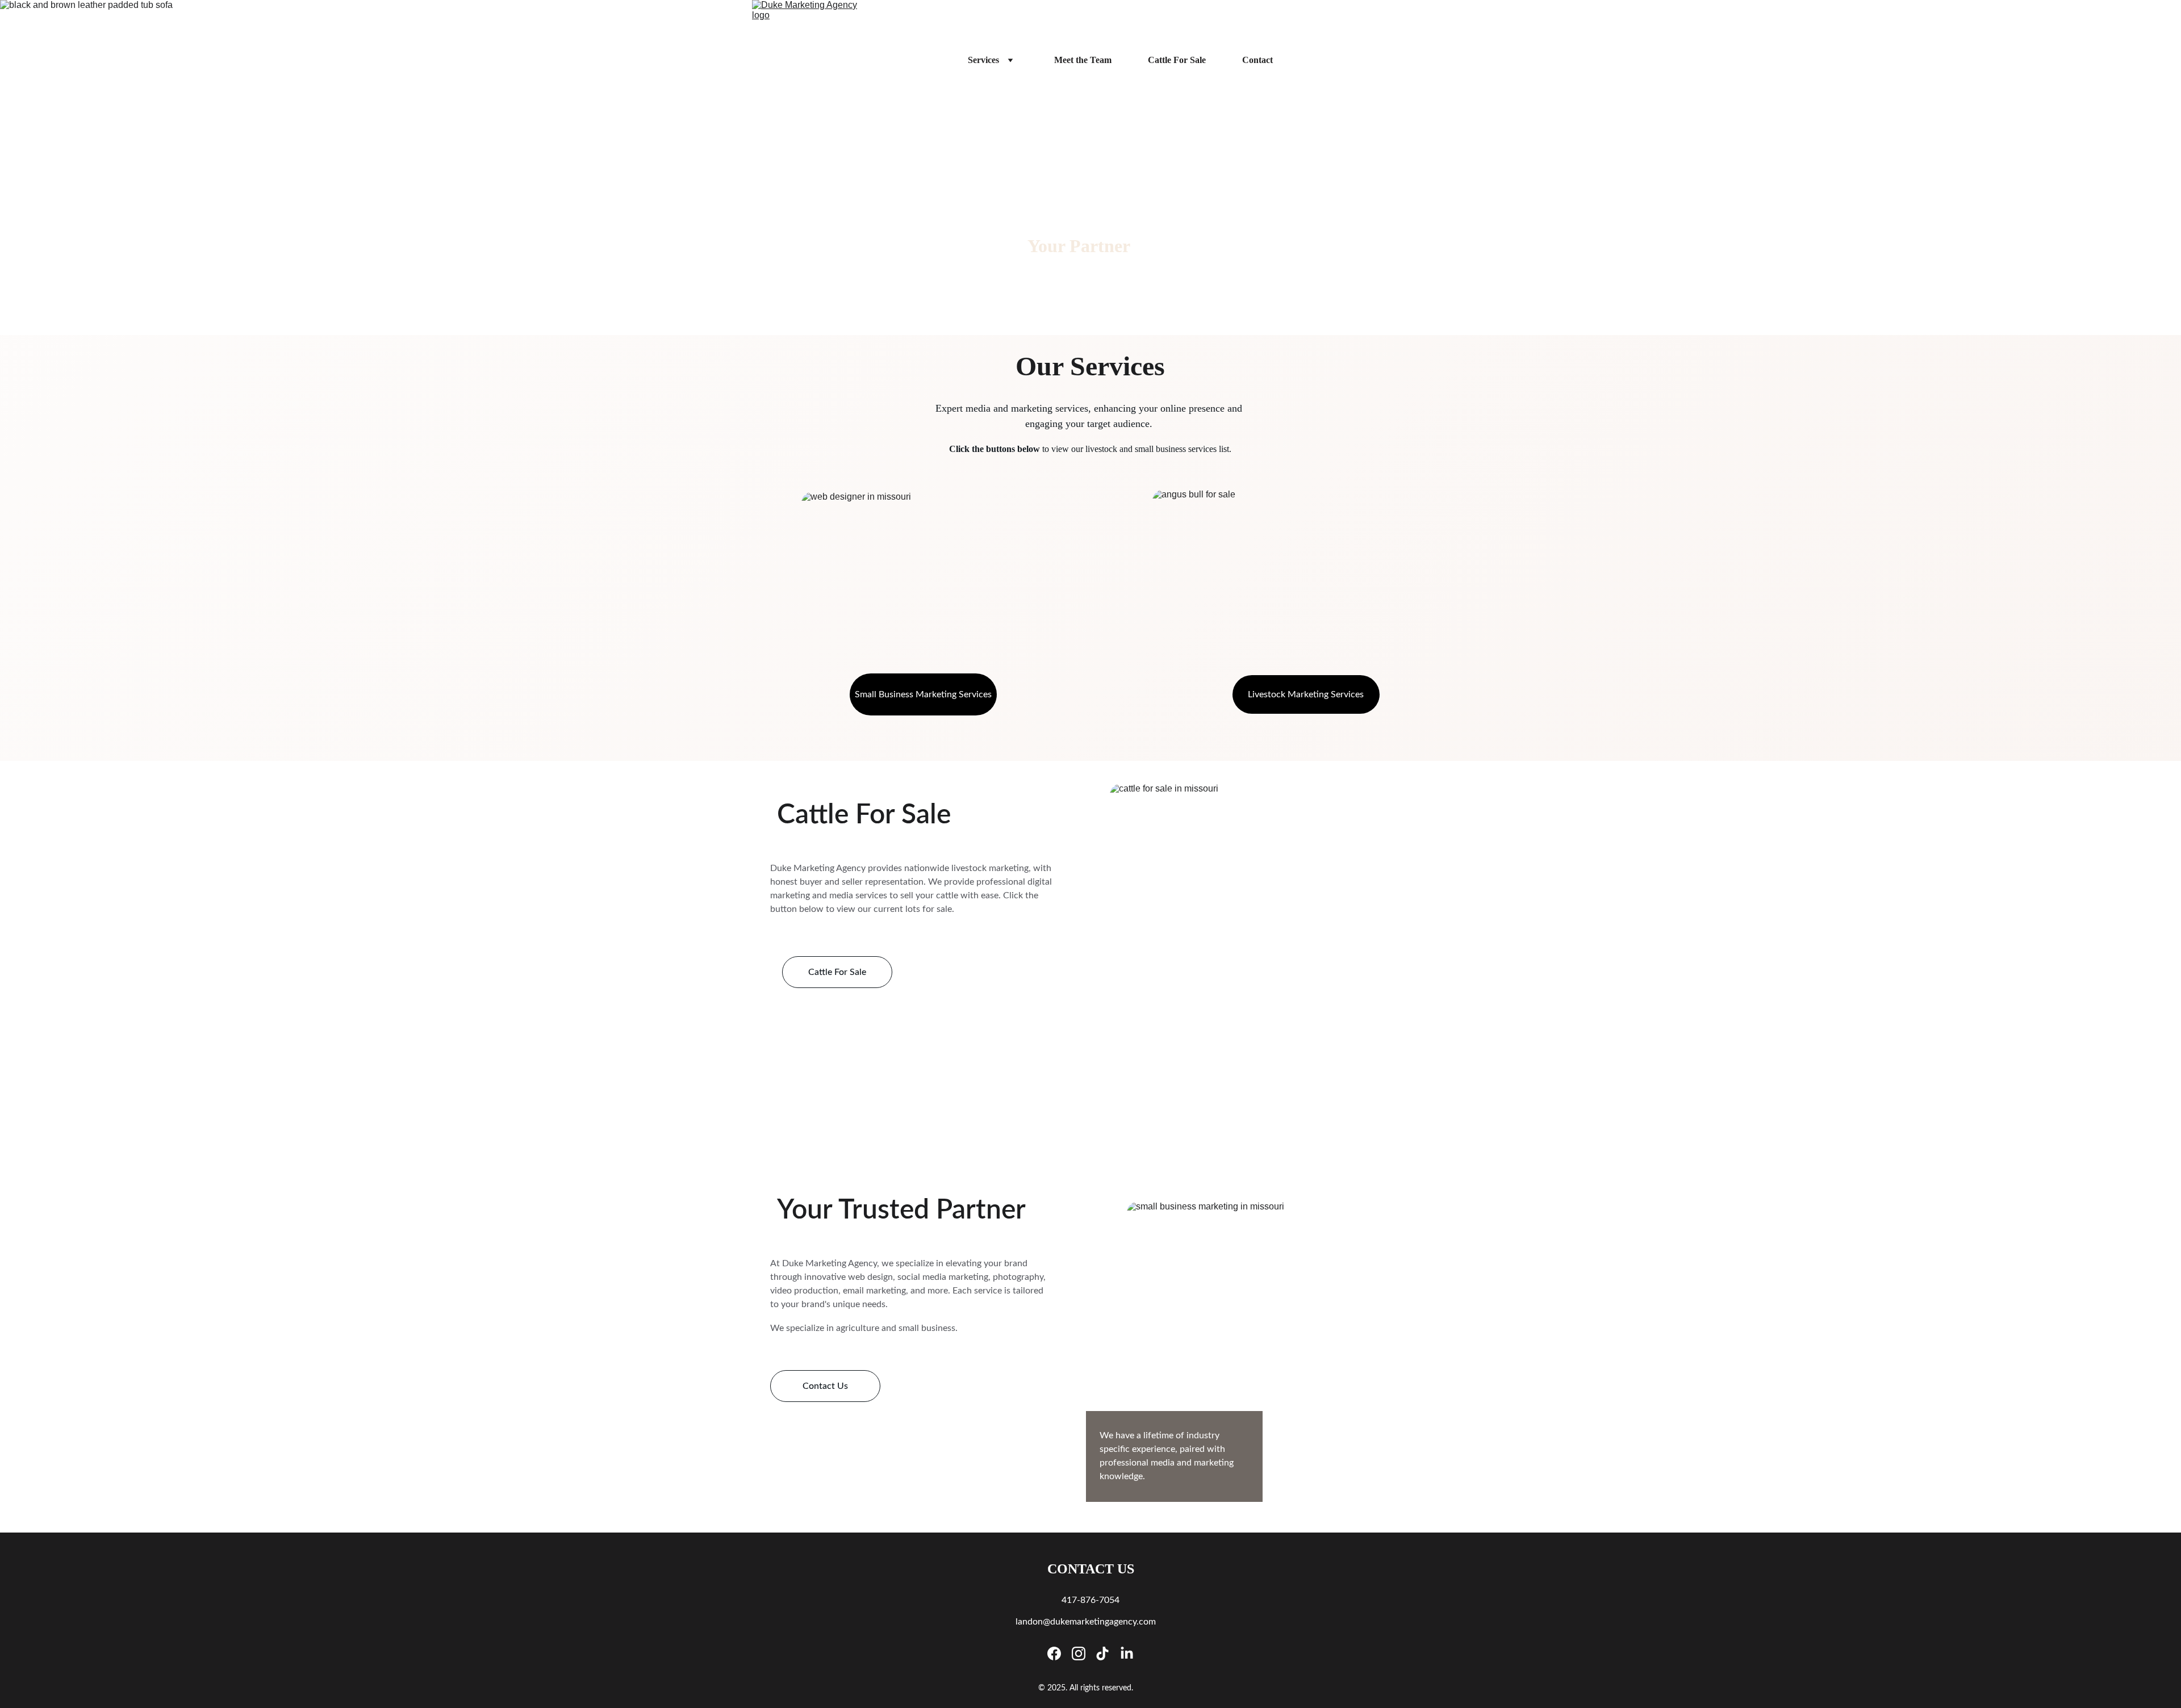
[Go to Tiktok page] (1102, 1653)
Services (983, 60)
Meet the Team (1083, 60)
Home (920, 60)
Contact (1257, 60)
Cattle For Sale (1177, 60)
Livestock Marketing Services (1306, 694)
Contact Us (825, 1386)
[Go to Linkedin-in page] (1127, 1653)
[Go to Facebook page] (1054, 1653)
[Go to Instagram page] (1079, 1653)
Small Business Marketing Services (923, 694)
